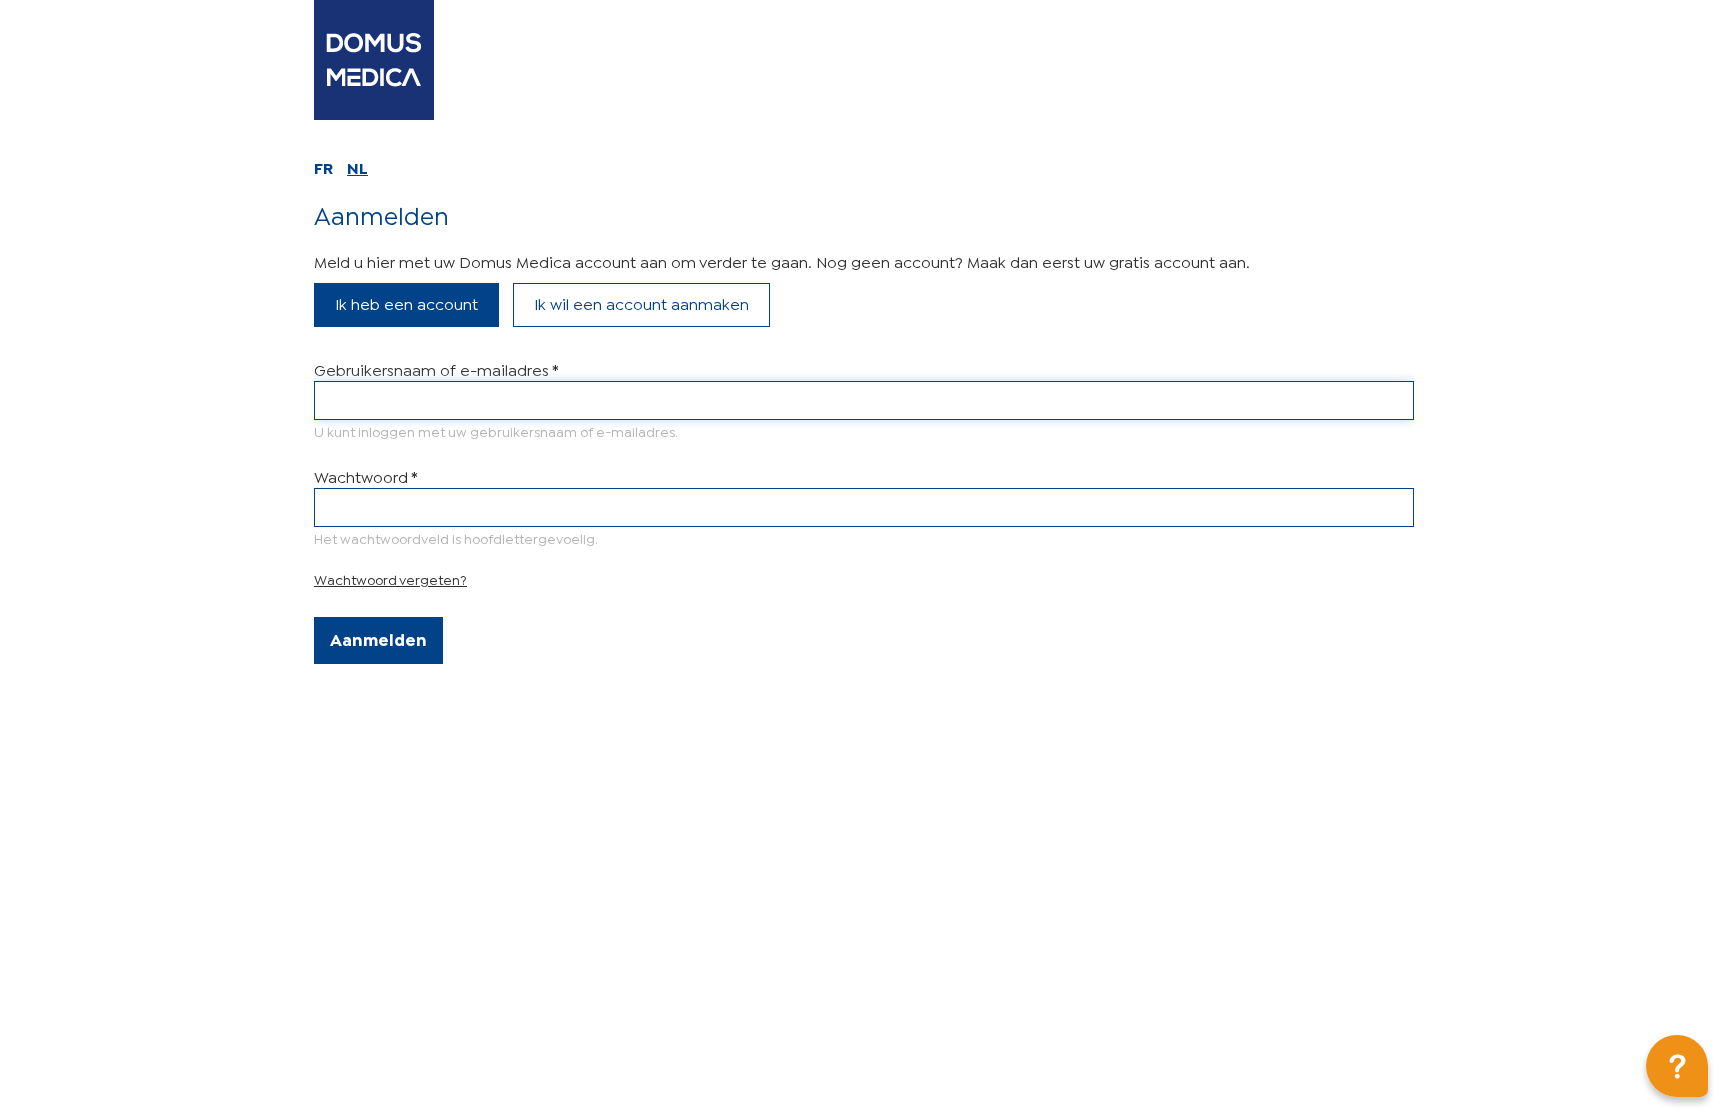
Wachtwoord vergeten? (390, 578)
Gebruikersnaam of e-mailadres (436, 368)
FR (323, 166)
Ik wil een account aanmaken (641, 302)
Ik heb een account (406, 302)
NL (357, 166)
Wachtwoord (365, 475)
